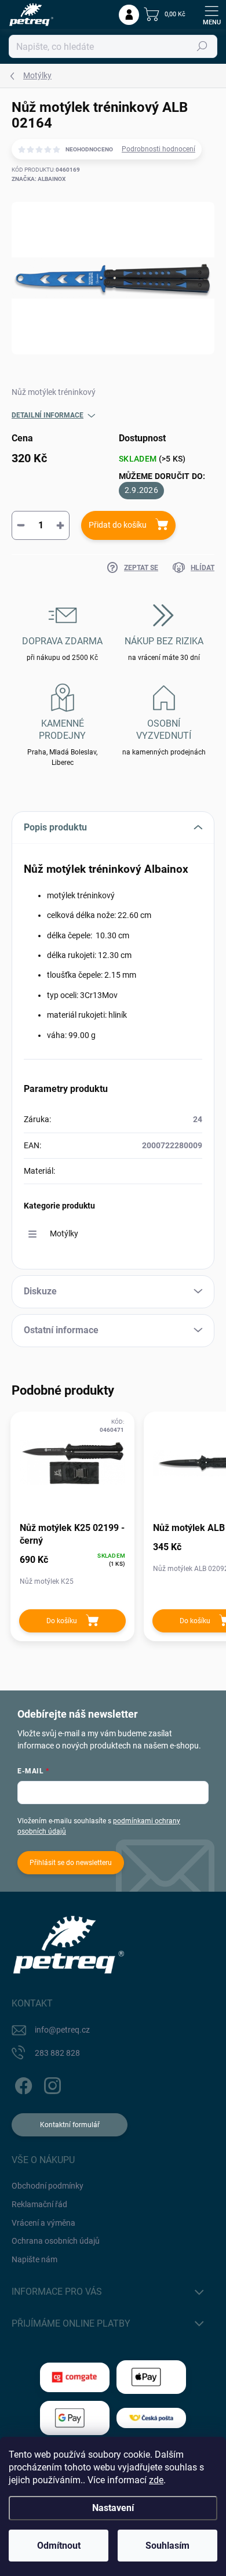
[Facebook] (22, 2083)
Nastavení (113, 2508)
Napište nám (34, 2259)
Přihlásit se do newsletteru (71, 1863)
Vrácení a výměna (43, 2223)
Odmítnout (59, 2546)
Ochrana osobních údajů (56, 2241)
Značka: (39, 179)
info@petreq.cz (62, 2030)
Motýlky (64, 1233)
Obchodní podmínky (48, 2186)
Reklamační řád (39, 2204)
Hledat (202, 46)
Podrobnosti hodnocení (158, 149)
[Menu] (212, 14)
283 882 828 (57, 2053)
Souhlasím (167, 2546)
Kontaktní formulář (70, 2125)
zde (156, 2480)
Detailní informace (48, 415)
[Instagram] (51, 2083)
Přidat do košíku (118, 525)
